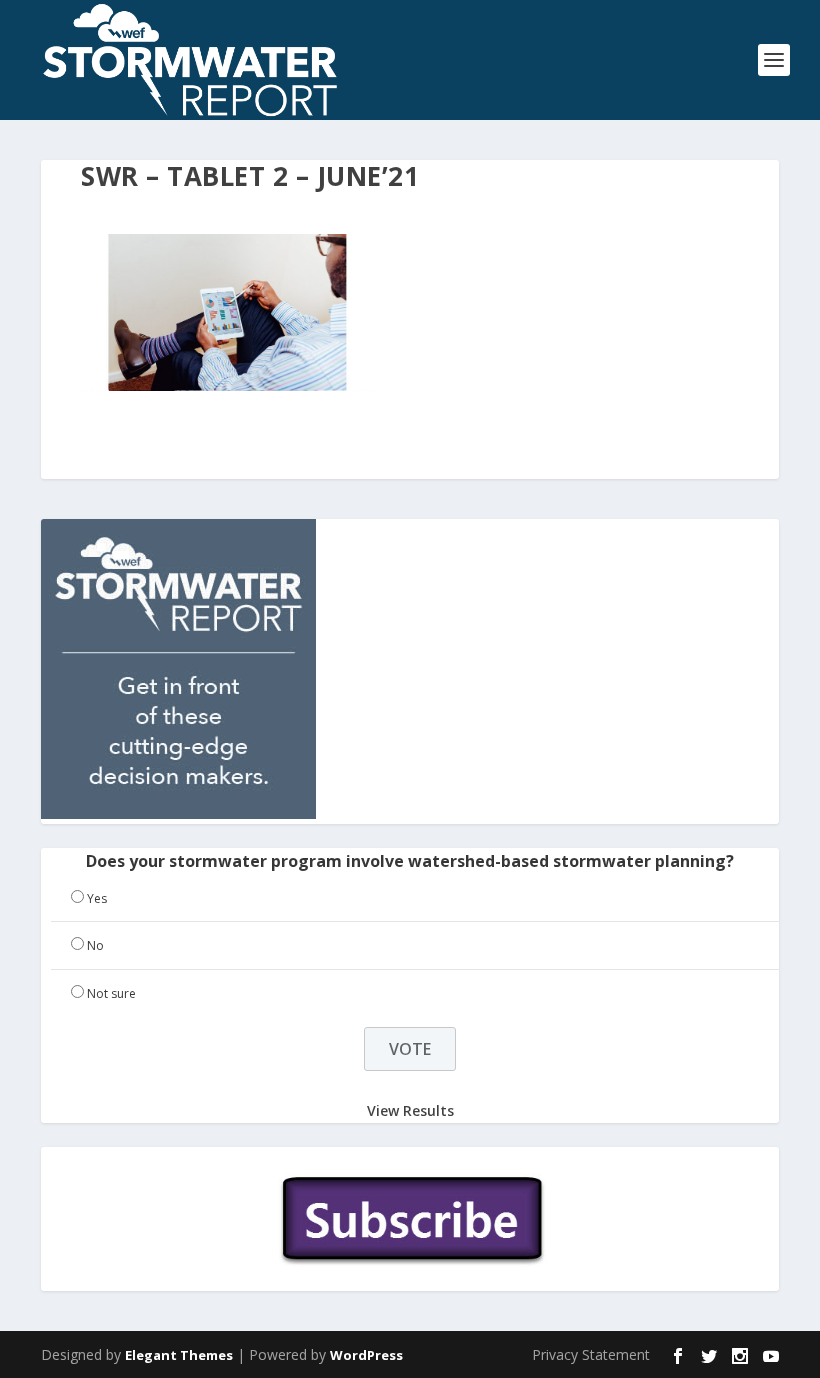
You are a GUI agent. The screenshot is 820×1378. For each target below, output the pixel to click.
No (95, 945)
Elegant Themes (179, 1355)
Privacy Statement (591, 1354)
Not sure (111, 993)
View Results (410, 1110)
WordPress (366, 1355)
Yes (97, 898)
